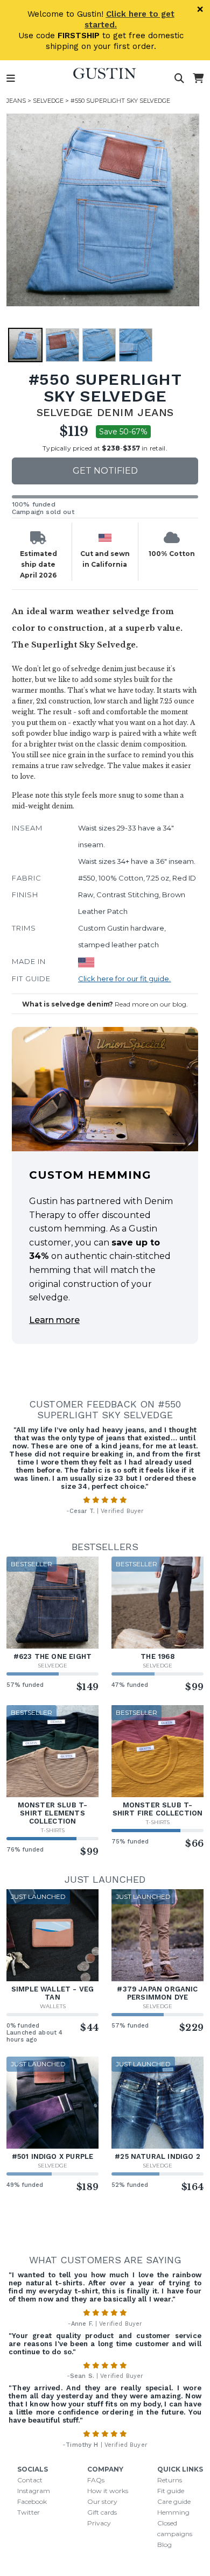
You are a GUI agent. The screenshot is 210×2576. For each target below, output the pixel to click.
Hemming (173, 2512)
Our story (102, 2501)
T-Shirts (53, 1830)
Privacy (99, 2523)
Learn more (54, 1320)
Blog (164, 2545)
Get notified (105, 471)
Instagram (34, 2491)
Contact (30, 2480)
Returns (170, 2480)
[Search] (179, 79)
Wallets (53, 2006)
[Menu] (11, 79)
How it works (108, 2491)
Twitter (29, 2512)
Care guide (174, 2501)
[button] (103, 210)
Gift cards (102, 2512)
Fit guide (171, 2491)
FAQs (96, 2480)
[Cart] (198, 79)
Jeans (16, 101)
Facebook (32, 2501)
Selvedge (48, 101)
